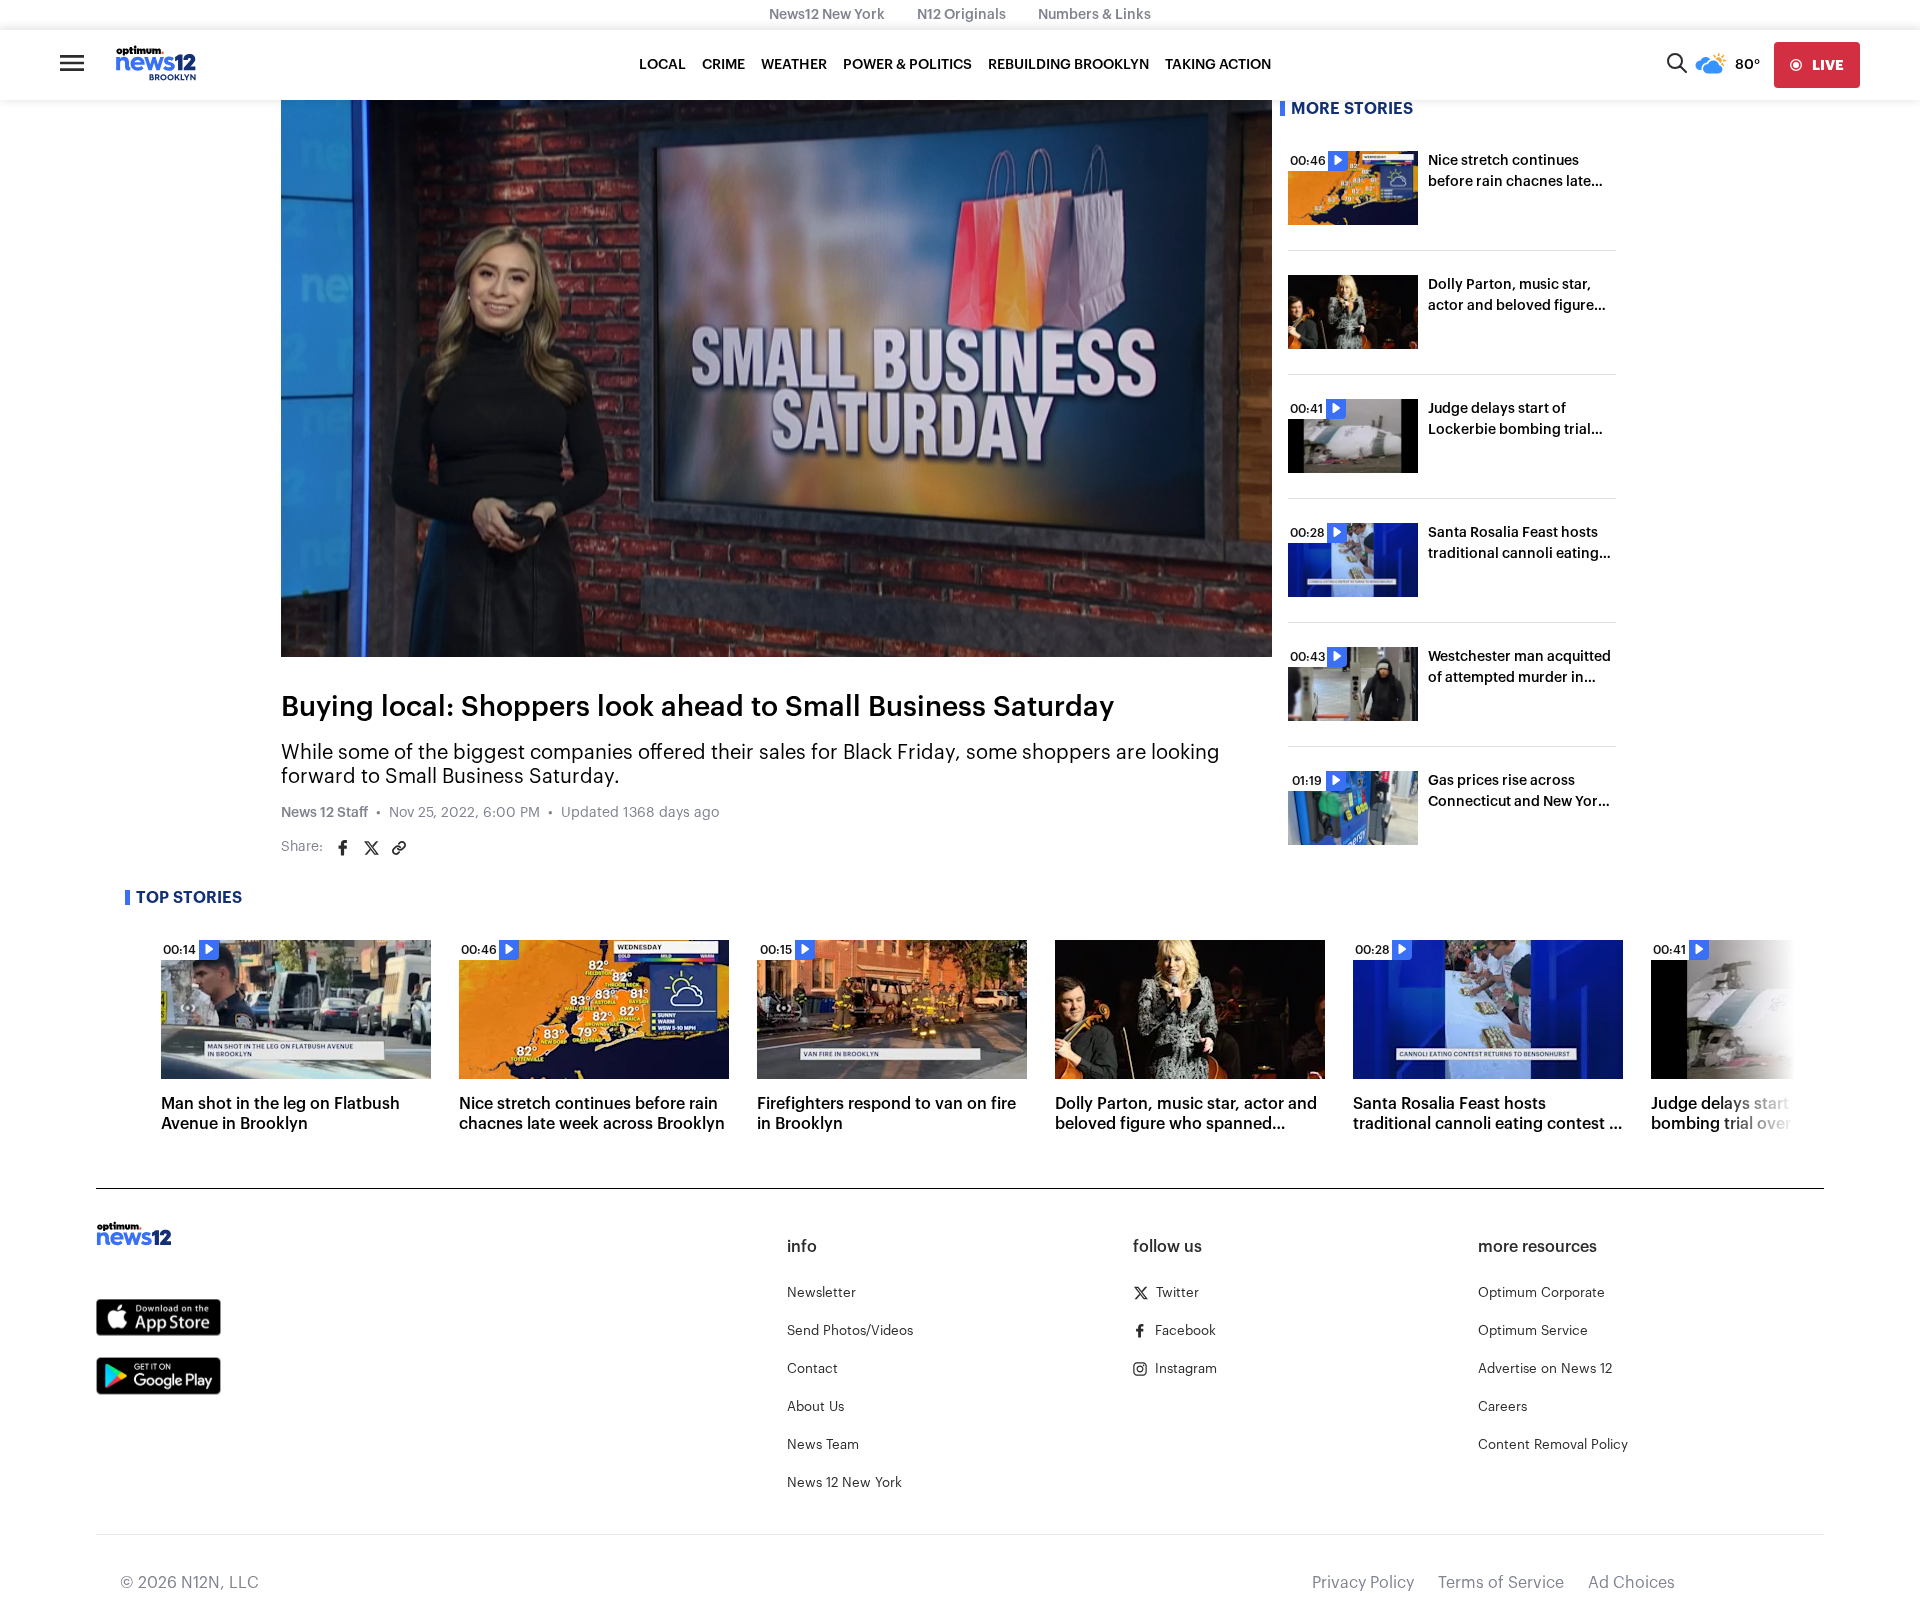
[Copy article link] (399, 848)
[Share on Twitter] (371, 848)
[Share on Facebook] (343, 848)
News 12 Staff (324, 813)
